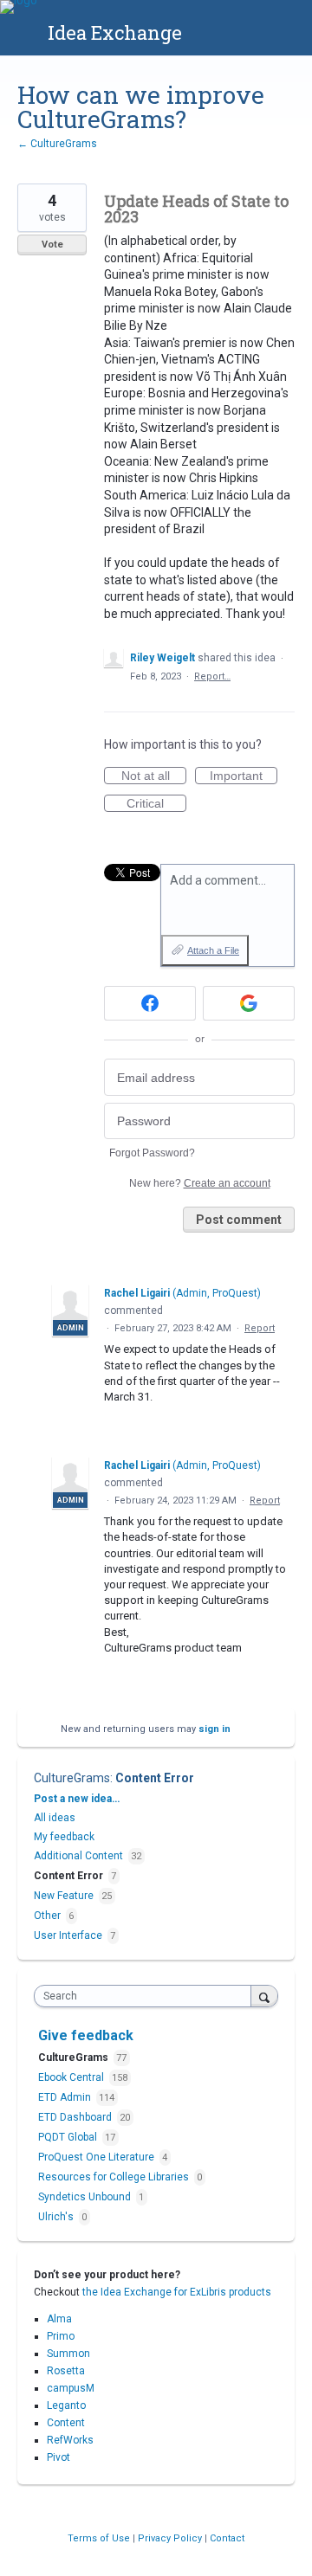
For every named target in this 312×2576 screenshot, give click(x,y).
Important (244, 776)
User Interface (68, 1935)
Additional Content (78, 1856)
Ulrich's (57, 2217)
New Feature (64, 1896)
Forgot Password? (152, 1153)
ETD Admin (66, 2097)
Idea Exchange (115, 32)
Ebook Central (72, 2077)
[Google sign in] (249, 1003)
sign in (214, 1729)
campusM (71, 2388)
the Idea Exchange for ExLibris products (177, 2292)
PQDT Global (69, 2137)
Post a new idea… (77, 1799)
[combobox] (146, 1996)
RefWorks (70, 2440)
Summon (68, 2354)
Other (47, 1916)
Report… (212, 676)
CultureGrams (72, 1778)
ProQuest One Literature (97, 2157)
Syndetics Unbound (86, 2197)
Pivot (58, 2457)
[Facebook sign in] (150, 1003)
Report (260, 1328)
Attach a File (213, 950)
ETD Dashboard (76, 2117)
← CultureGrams (57, 144)
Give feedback (86, 2035)
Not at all (154, 776)
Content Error (155, 1778)
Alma (59, 2319)
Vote (52, 245)
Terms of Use (100, 2538)
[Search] (264, 1996)
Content (66, 2423)
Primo (61, 2336)
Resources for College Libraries (115, 2177)
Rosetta (66, 2371)
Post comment (239, 1220)
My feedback (64, 1837)
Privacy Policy (171, 2538)
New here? (200, 1183)
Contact (227, 2538)
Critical (156, 804)
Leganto (66, 2405)
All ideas (55, 1818)
